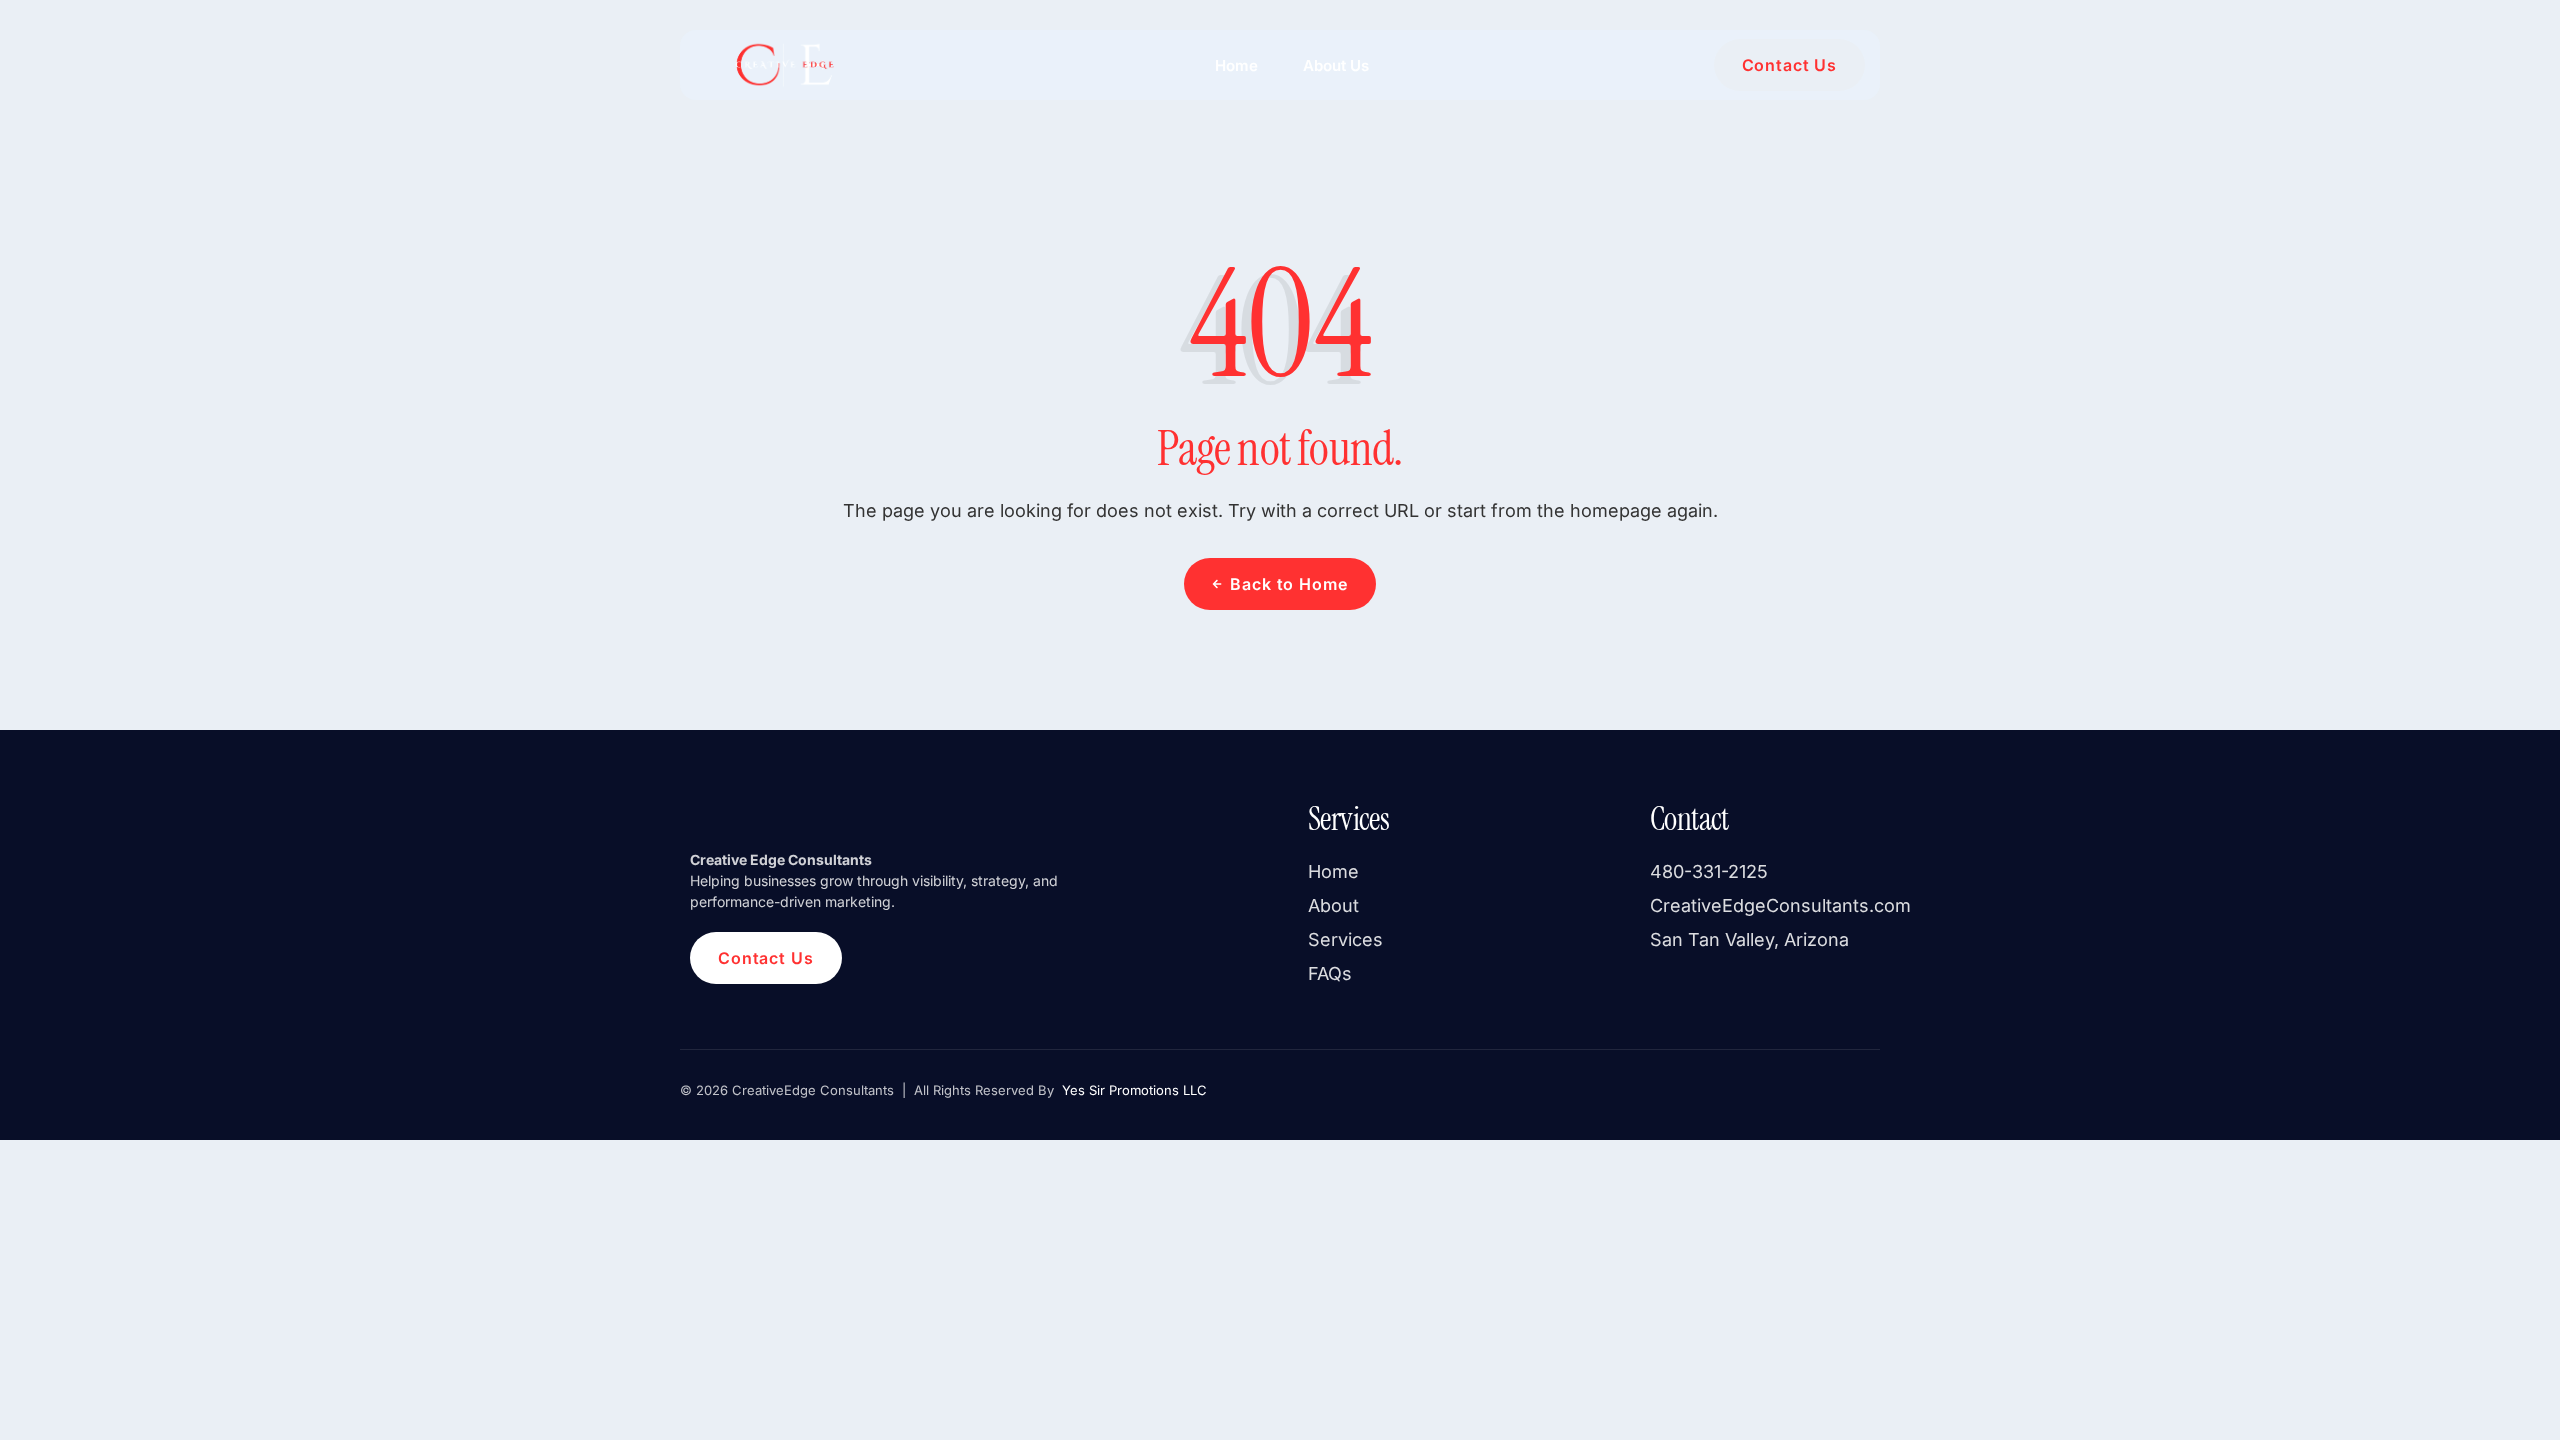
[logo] (783, 65)
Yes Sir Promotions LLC (1132, 1090)
